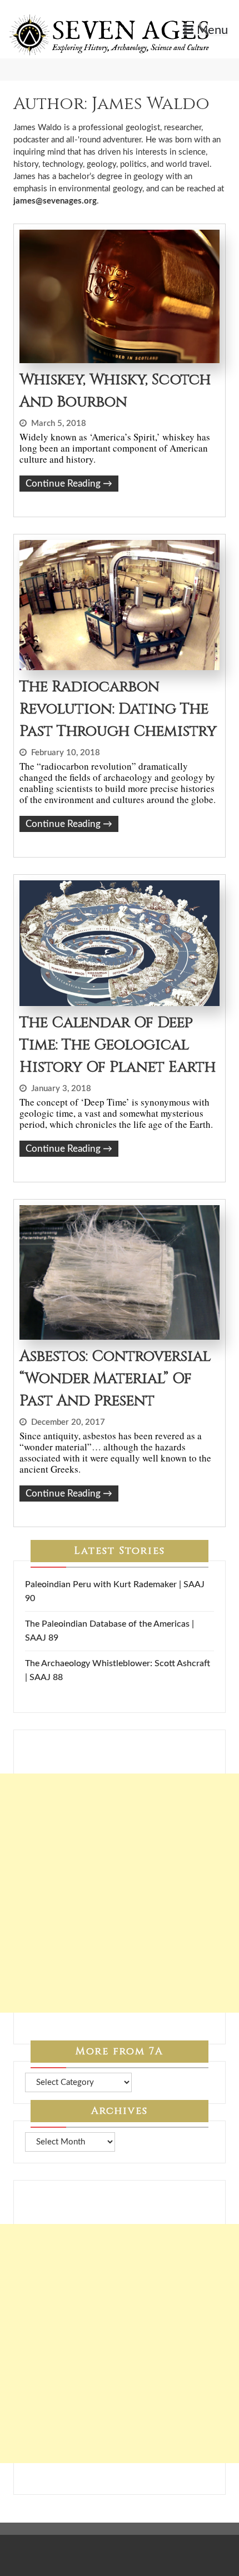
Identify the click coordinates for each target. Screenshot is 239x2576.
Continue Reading (69, 484)
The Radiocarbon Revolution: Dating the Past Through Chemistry (118, 709)
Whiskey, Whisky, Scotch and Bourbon (115, 391)
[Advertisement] (120, 1893)
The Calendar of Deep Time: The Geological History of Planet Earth (118, 1045)
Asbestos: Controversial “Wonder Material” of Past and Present (115, 1379)
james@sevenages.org (55, 201)
